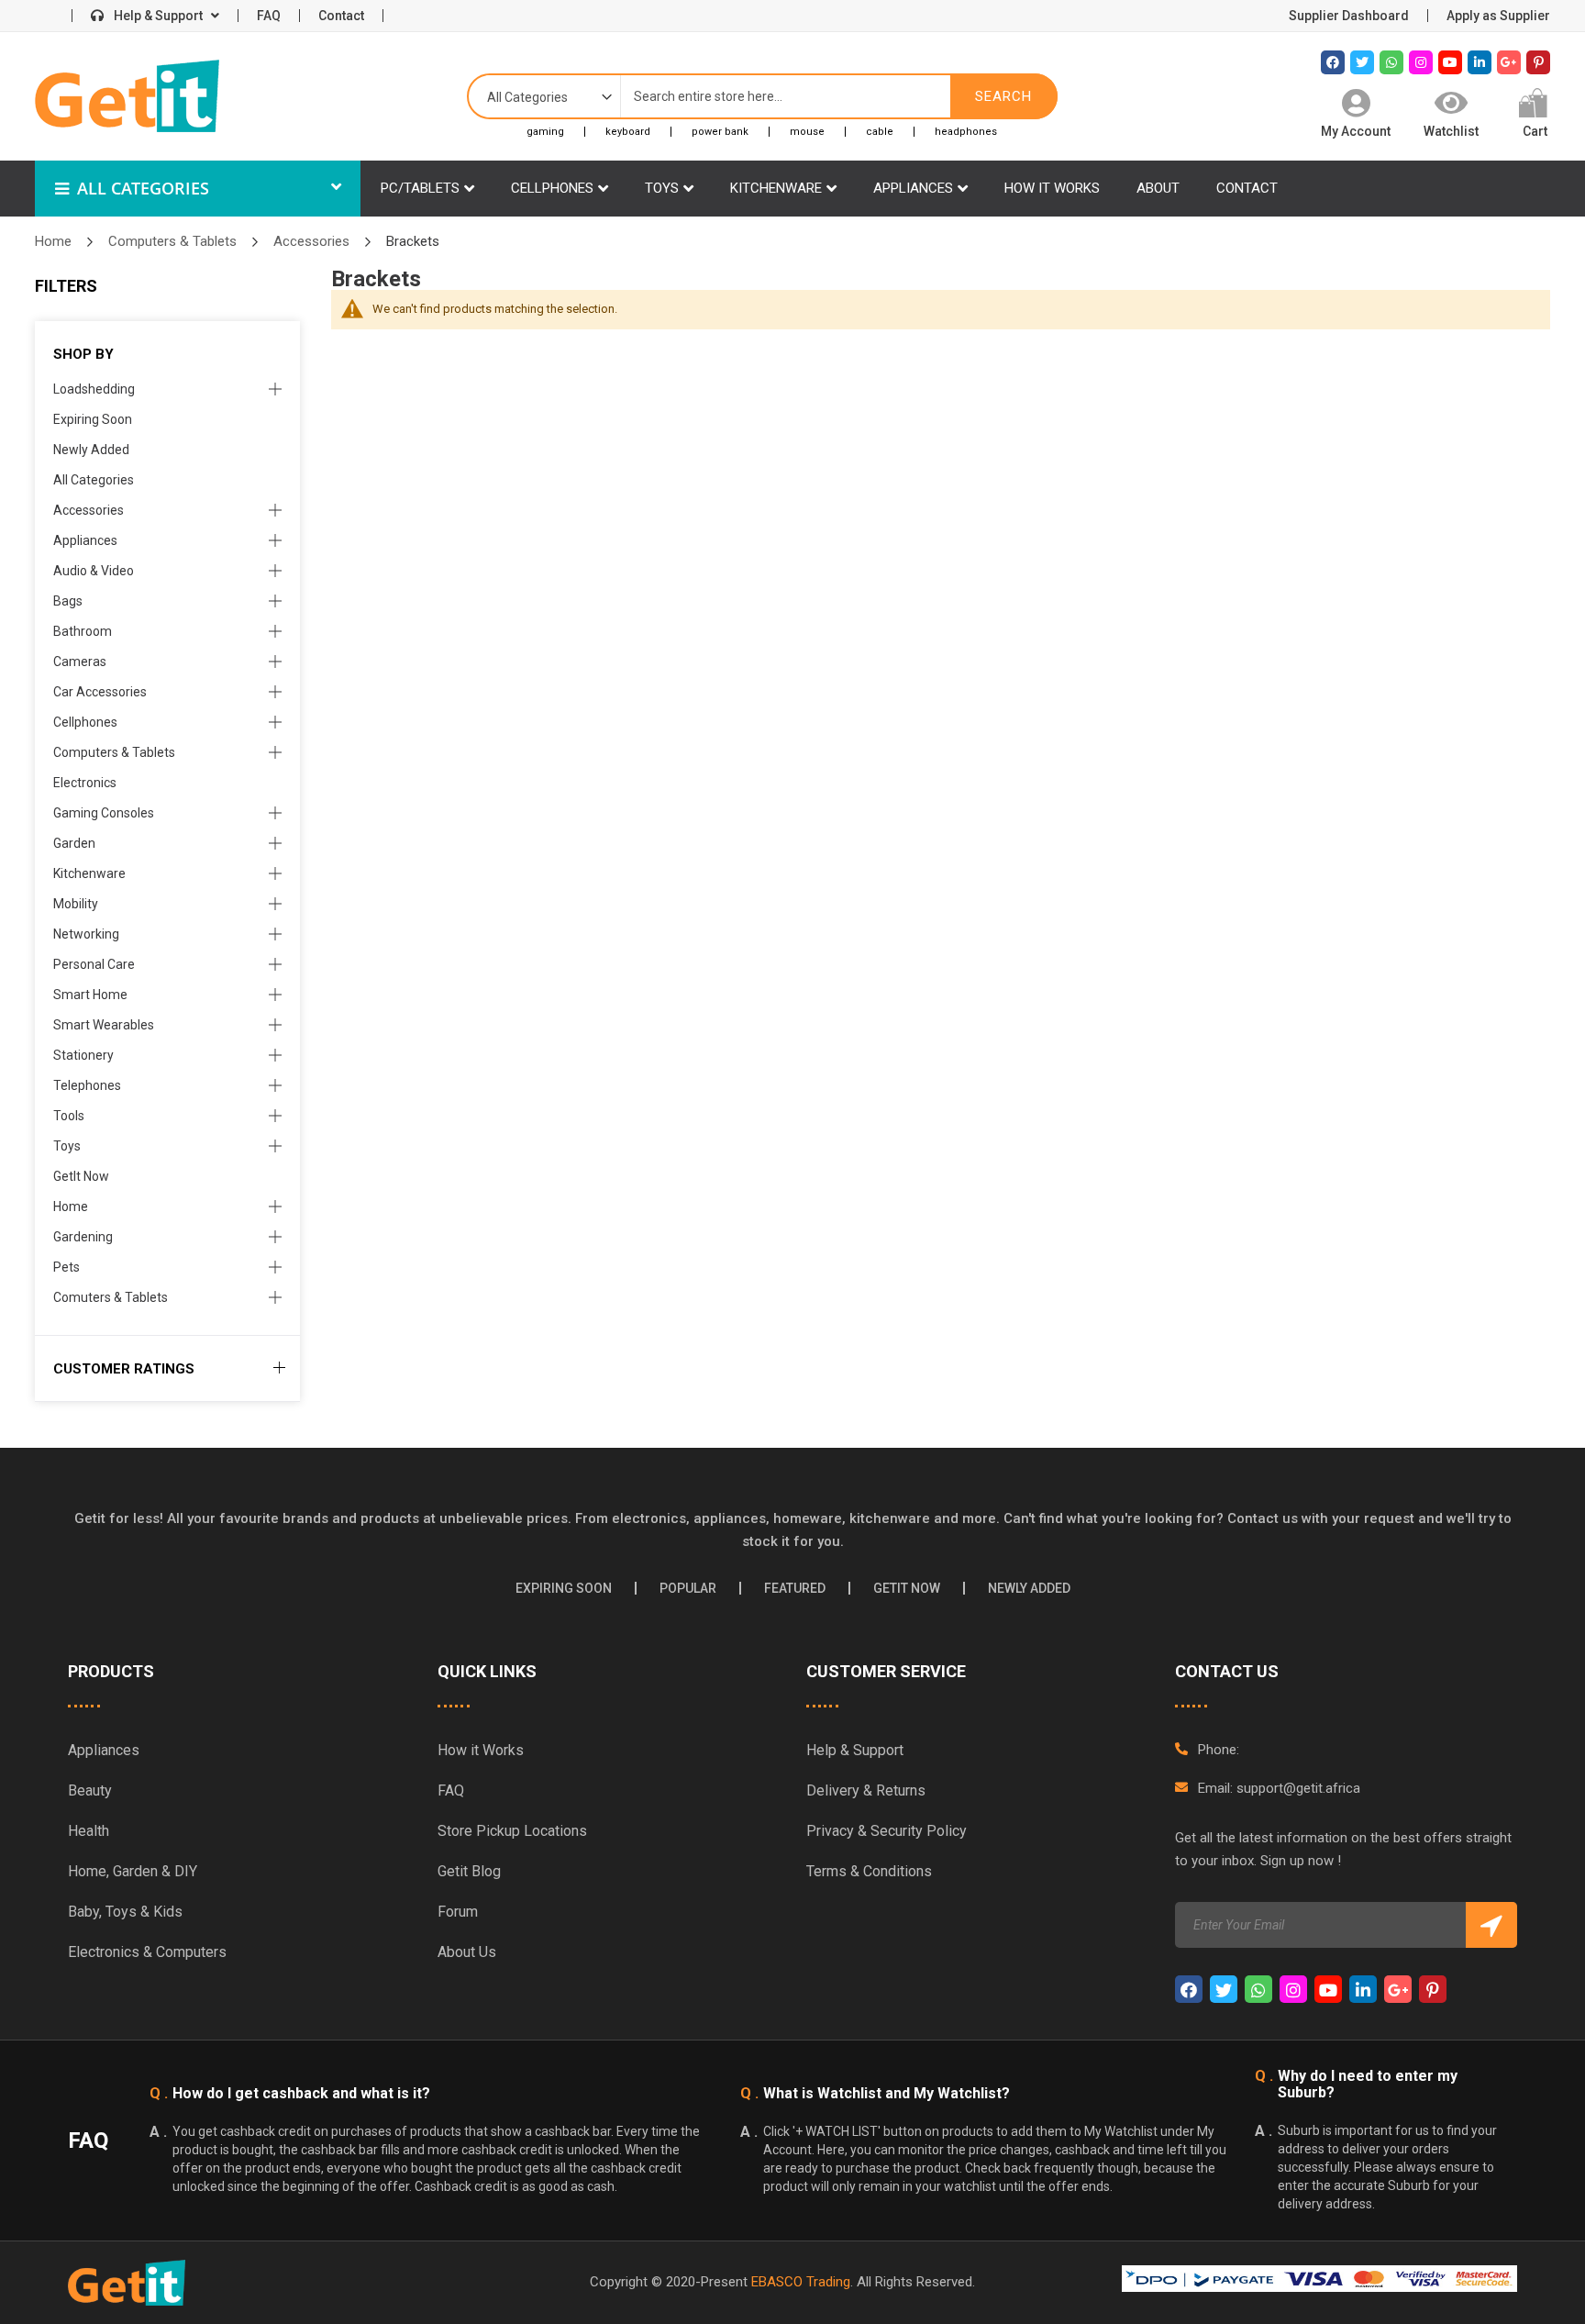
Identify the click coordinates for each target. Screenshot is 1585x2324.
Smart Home (90, 995)
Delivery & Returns (866, 1790)
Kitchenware (776, 188)
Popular (688, 1588)
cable (880, 132)
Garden (74, 843)
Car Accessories (100, 692)
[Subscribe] (1491, 1925)
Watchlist (1451, 131)
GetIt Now (81, 1176)
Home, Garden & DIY (133, 1871)
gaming (545, 132)
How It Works (1052, 188)
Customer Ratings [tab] (124, 1369)
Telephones (87, 1085)
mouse (807, 132)
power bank (720, 132)
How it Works (481, 1750)
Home (55, 241)
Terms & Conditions (869, 1871)
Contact (341, 16)
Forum (458, 1912)
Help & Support (158, 16)
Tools (69, 1116)
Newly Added (91, 450)
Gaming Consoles (104, 813)
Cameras (80, 662)
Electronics (85, 783)
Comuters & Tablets (111, 1297)
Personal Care (94, 964)
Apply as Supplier (1498, 16)
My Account (1356, 131)
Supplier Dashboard (1349, 16)
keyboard (628, 132)
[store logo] (127, 96)
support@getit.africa (1298, 1788)
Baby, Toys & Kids (125, 1912)
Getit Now (907, 1588)
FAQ (269, 16)
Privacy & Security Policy (887, 1831)
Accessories (313, 241)
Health (89, 1831)
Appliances (913, 188)
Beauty (90, 1790)
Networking (86, 934)
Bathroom (83, 631)
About (1158, 188)
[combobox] (786, 96)
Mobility (76, 904)
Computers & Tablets (174, 241)
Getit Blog (469, 1871)
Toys (662, 188)
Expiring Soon (93, 419)
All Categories (141, 188)
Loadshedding (94, 389)
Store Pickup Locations (512, 1831)
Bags (68, 601)
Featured (795, 1588)
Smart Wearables (104, 1025)
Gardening (83, 1237)
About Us (467, 1952)
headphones (966, 132)
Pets (67, 1267)
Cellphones (552, 188)
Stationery (83, 1055)
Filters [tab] (66, 286)
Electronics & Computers (147, 1952)
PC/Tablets (420, 188)
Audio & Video (94, 571)
